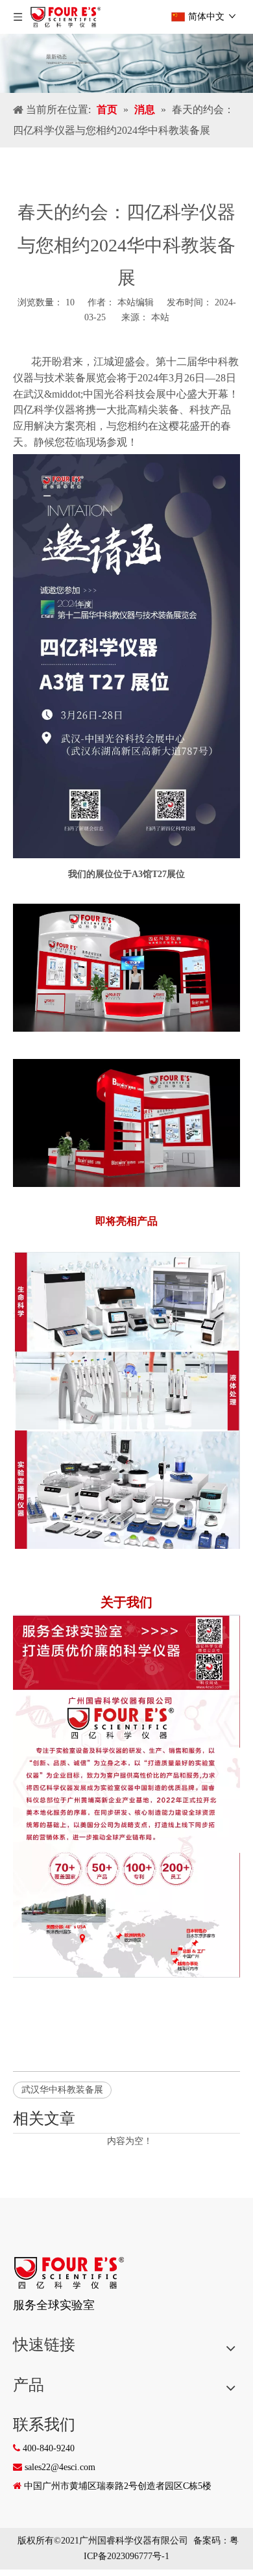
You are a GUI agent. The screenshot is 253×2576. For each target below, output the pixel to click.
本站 (160, 317)
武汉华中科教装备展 (62, 2090)
